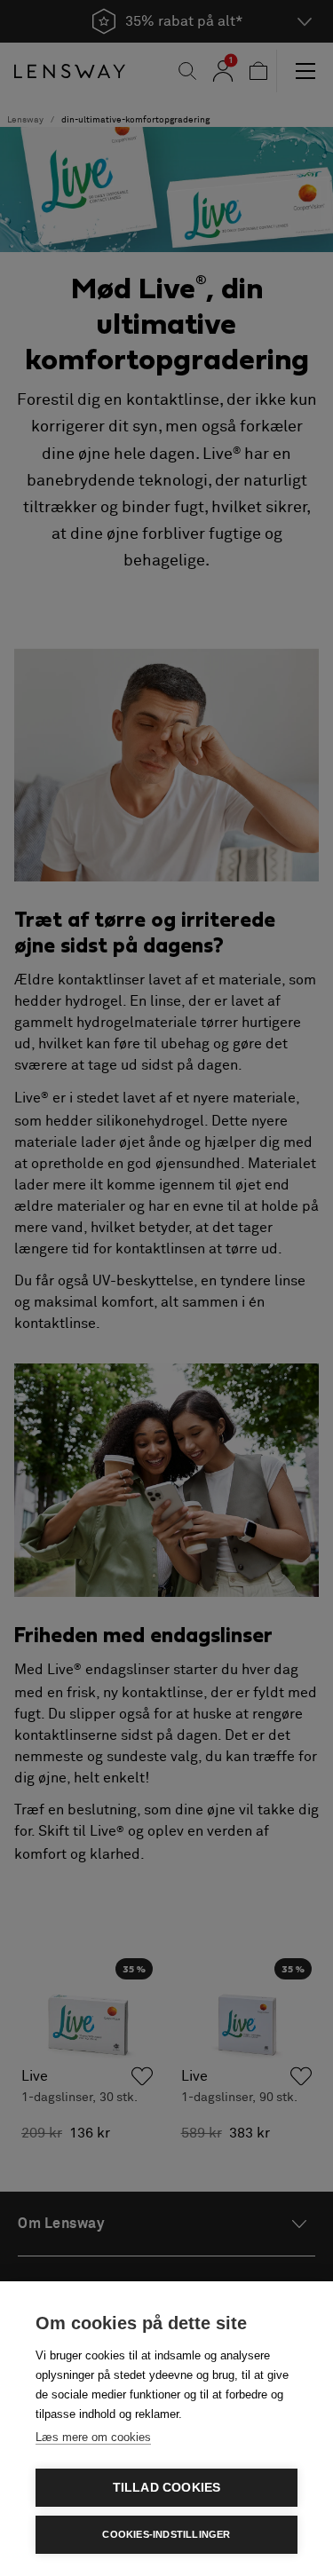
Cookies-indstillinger (166, 2534)
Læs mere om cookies (93, 2437)
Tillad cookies (167, 2488)
